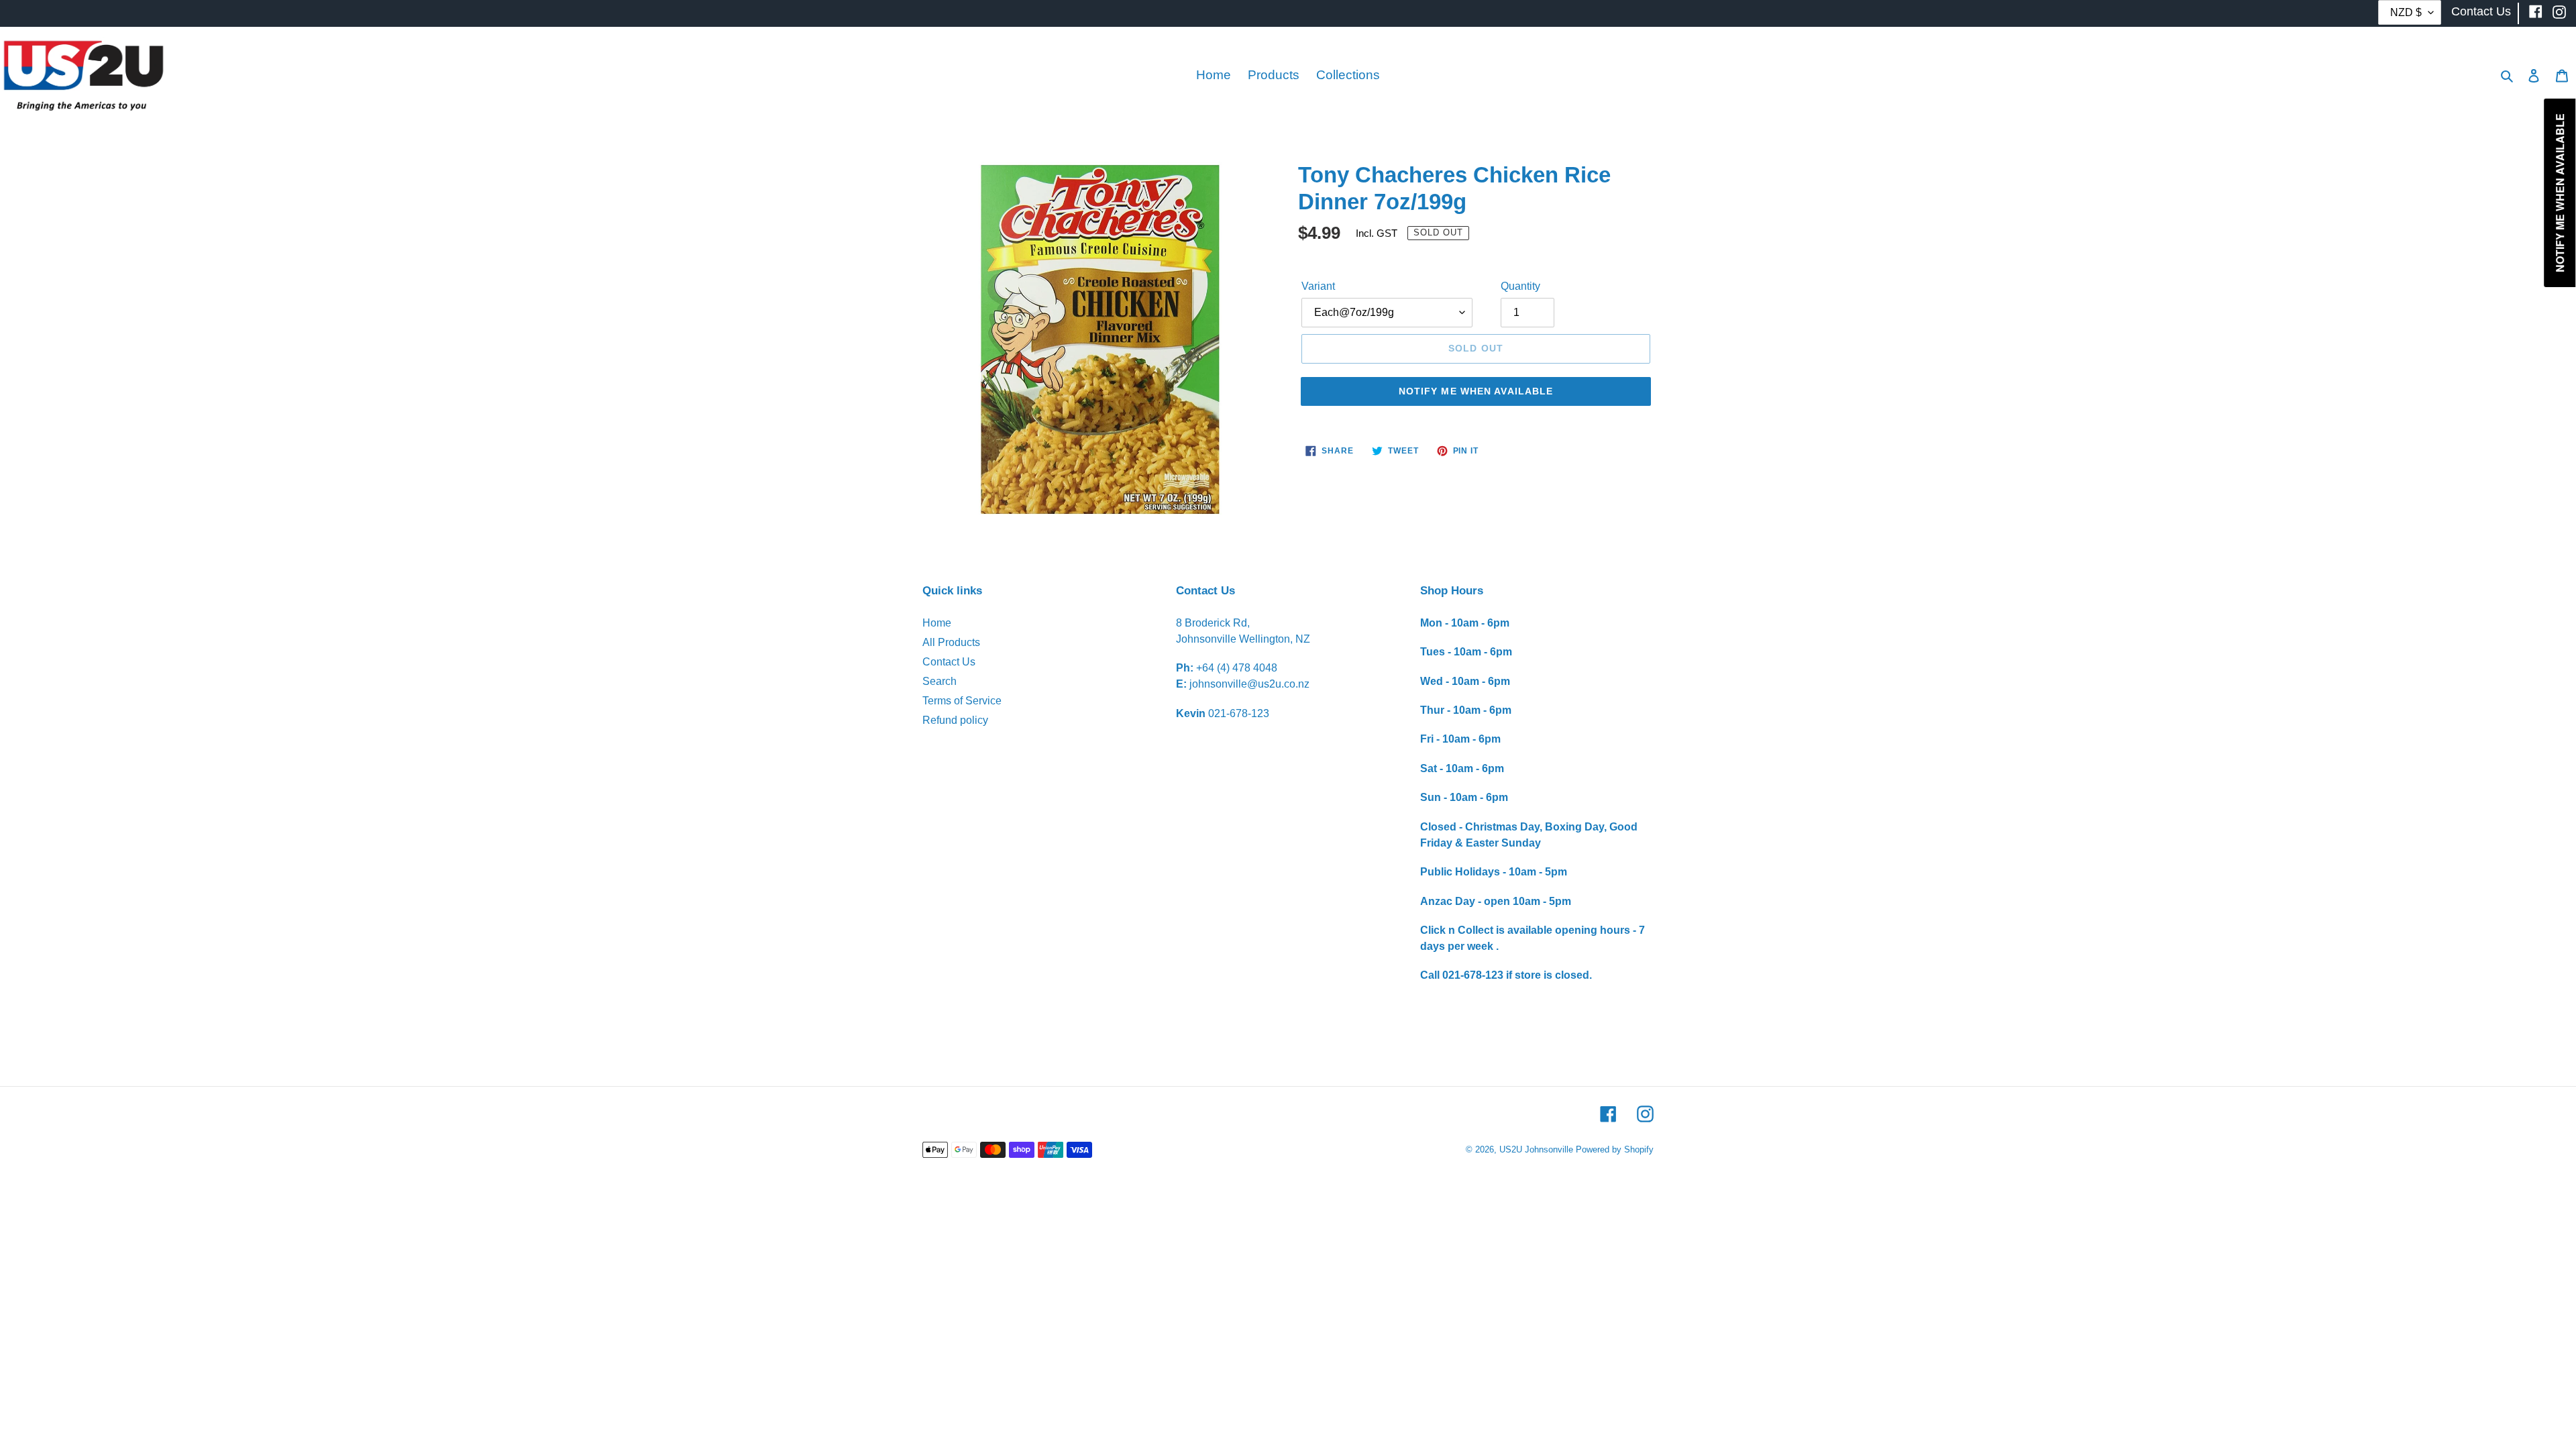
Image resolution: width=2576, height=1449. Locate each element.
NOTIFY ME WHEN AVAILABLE (1476, 391)
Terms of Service (962, 701)
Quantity (1520, 286)
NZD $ (2406, 12)
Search (940, 681)
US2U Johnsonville (1536, 1149)
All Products (951, 642)
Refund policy (955, 720)
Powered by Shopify (1615, 1149)
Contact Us (949, 662)
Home (937, 623)
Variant (1318, 286)
